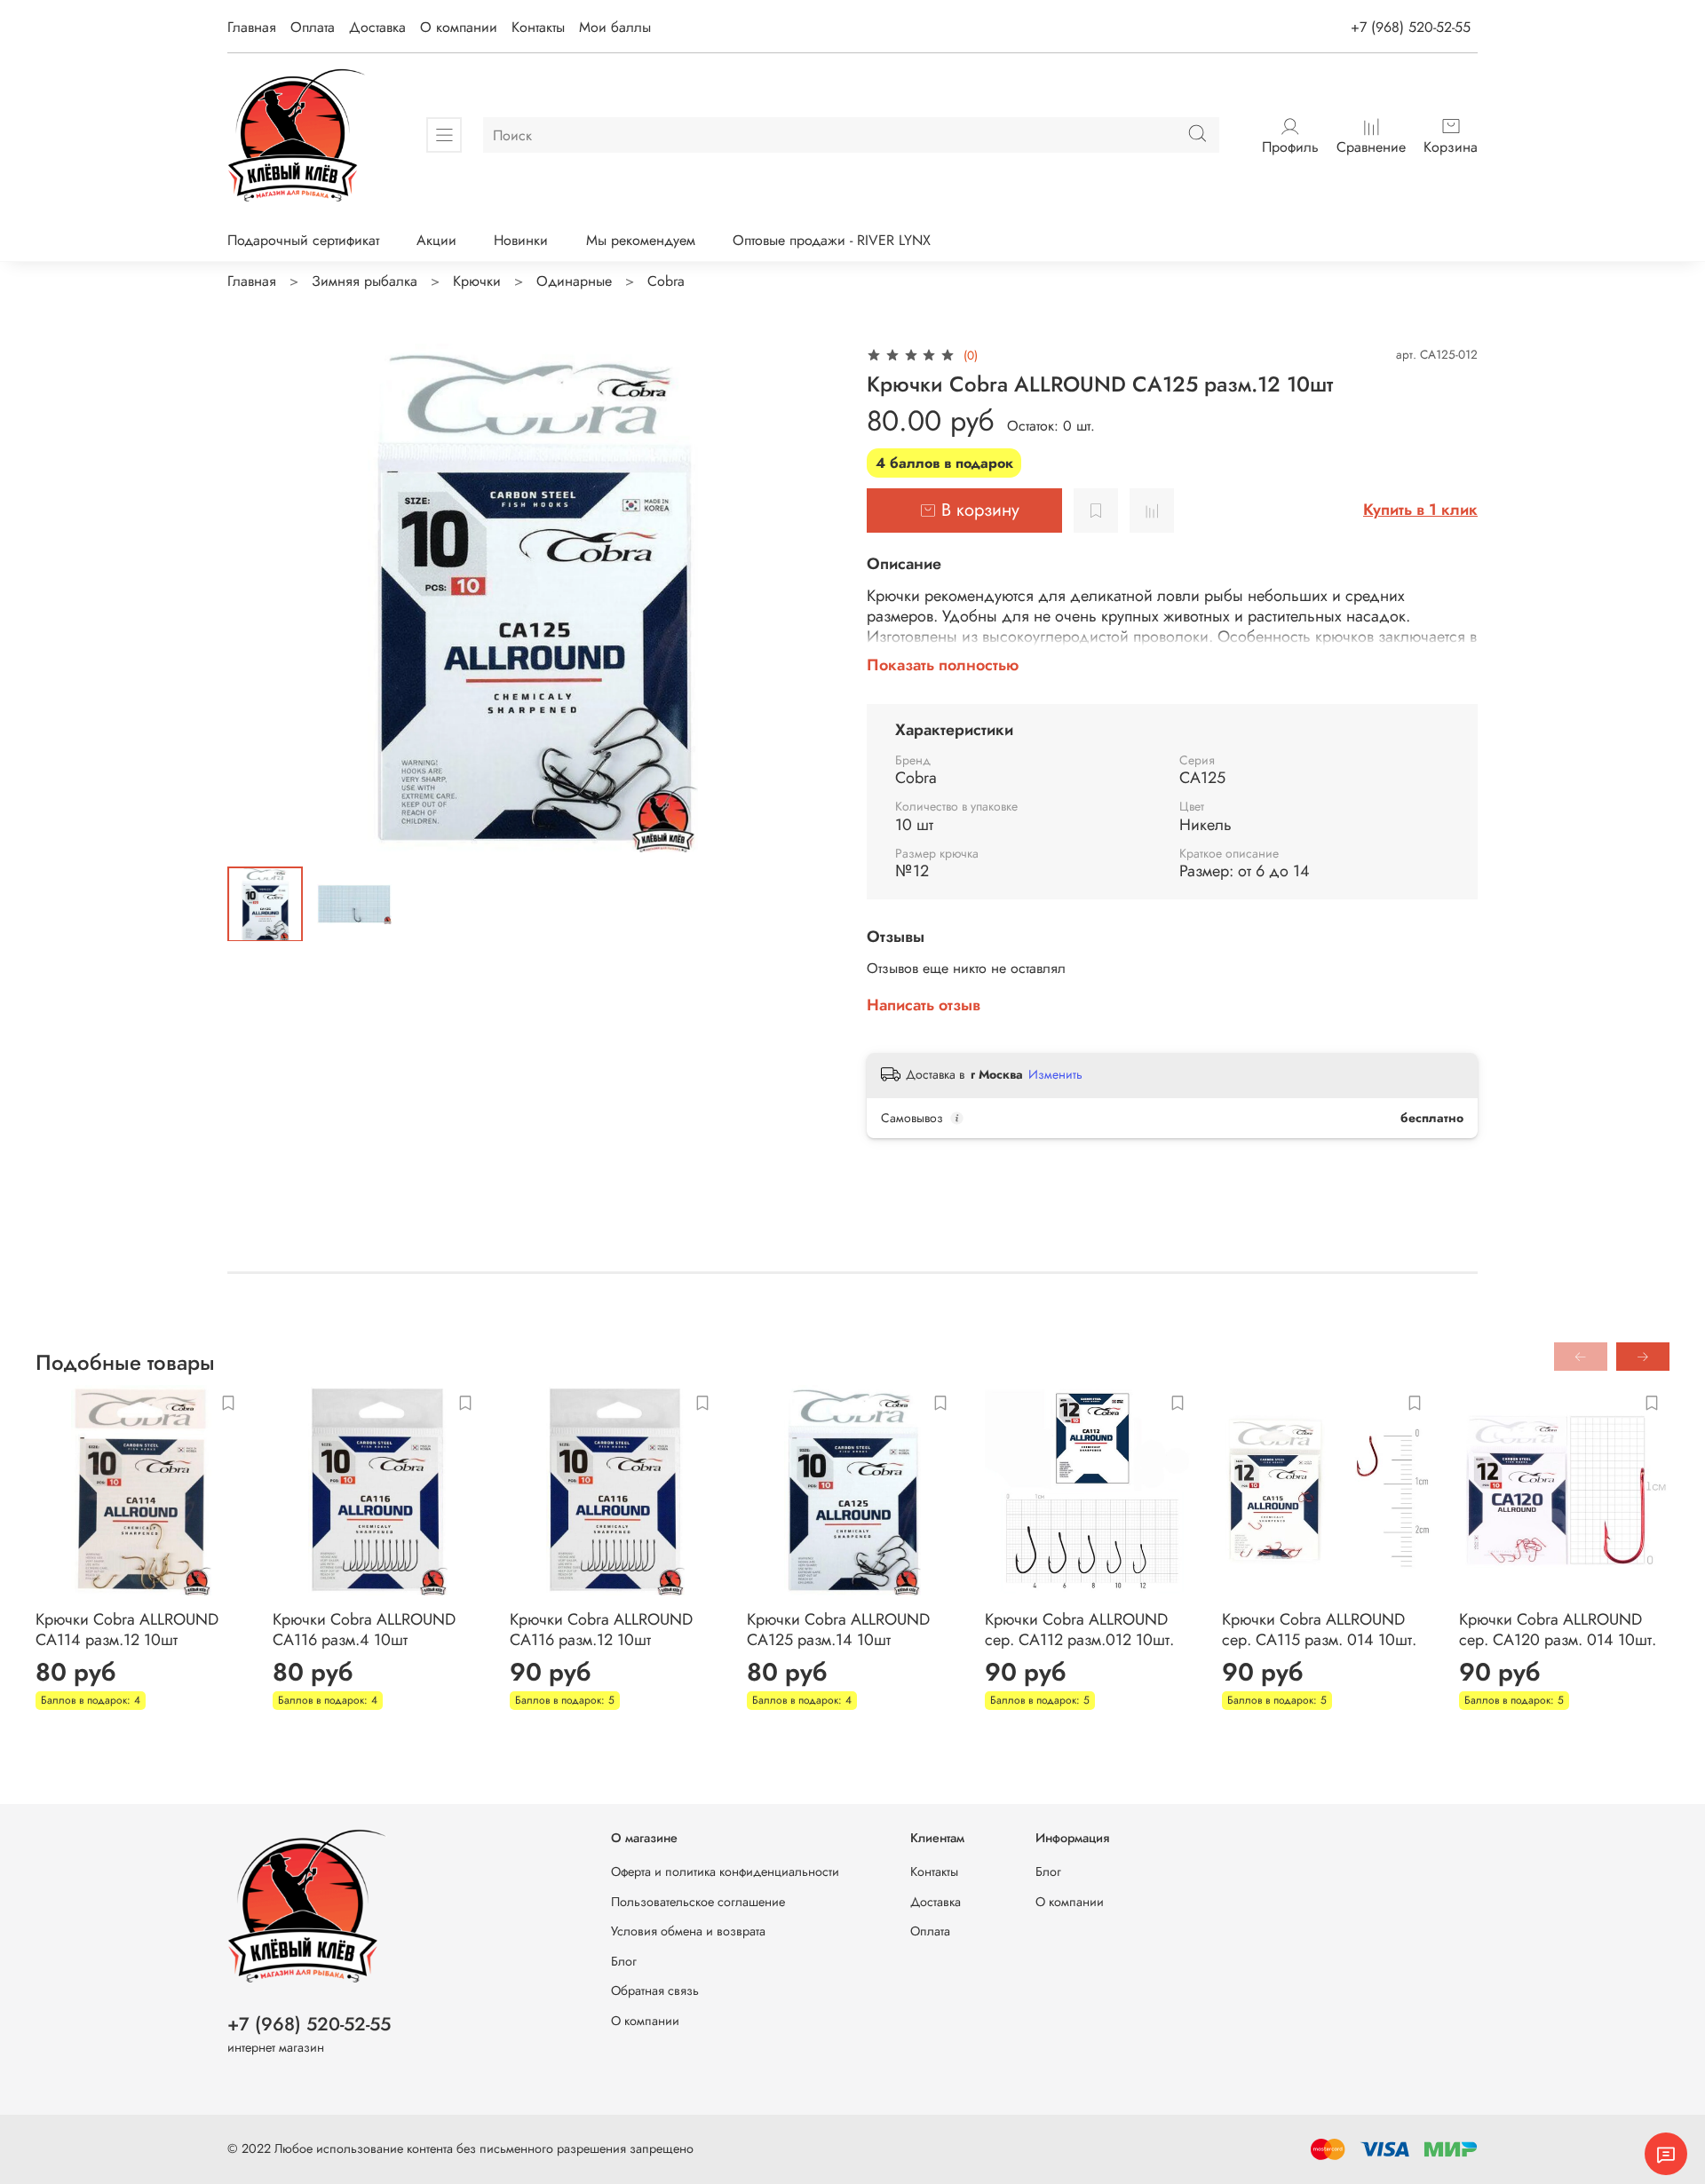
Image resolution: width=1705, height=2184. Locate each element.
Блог (624, 1961)
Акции (436, 240)
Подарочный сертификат (303, 240)
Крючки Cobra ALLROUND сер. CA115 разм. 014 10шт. (1319, 1630)
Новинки (521, 240)
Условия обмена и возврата (688, 1931)
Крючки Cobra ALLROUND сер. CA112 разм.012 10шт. (1079, 1630)
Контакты (538, 27)
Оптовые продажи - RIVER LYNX (832, 240)
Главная (252, 27)
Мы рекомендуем (641, 240)
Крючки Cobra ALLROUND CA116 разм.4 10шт (364, 1630)
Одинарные (574, 281)
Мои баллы (615, 27)
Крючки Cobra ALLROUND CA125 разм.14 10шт (838, 1630)
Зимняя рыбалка (365, 281)
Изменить (1055, 1074)
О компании (459, 27)
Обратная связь (655, 1990)
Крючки (477, 281)
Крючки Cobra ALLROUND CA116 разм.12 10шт (601, 1630)
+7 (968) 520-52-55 (1411, 27)
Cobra (666, 281)
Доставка (377, 27)
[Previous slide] (256, 597)
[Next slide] (810, 597)
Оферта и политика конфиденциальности (725, 1871)
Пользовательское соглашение (698, 1902)
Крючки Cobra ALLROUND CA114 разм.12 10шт (127, 1630)
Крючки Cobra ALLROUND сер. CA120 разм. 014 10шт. (1558, 1630)
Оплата (313, 27)
